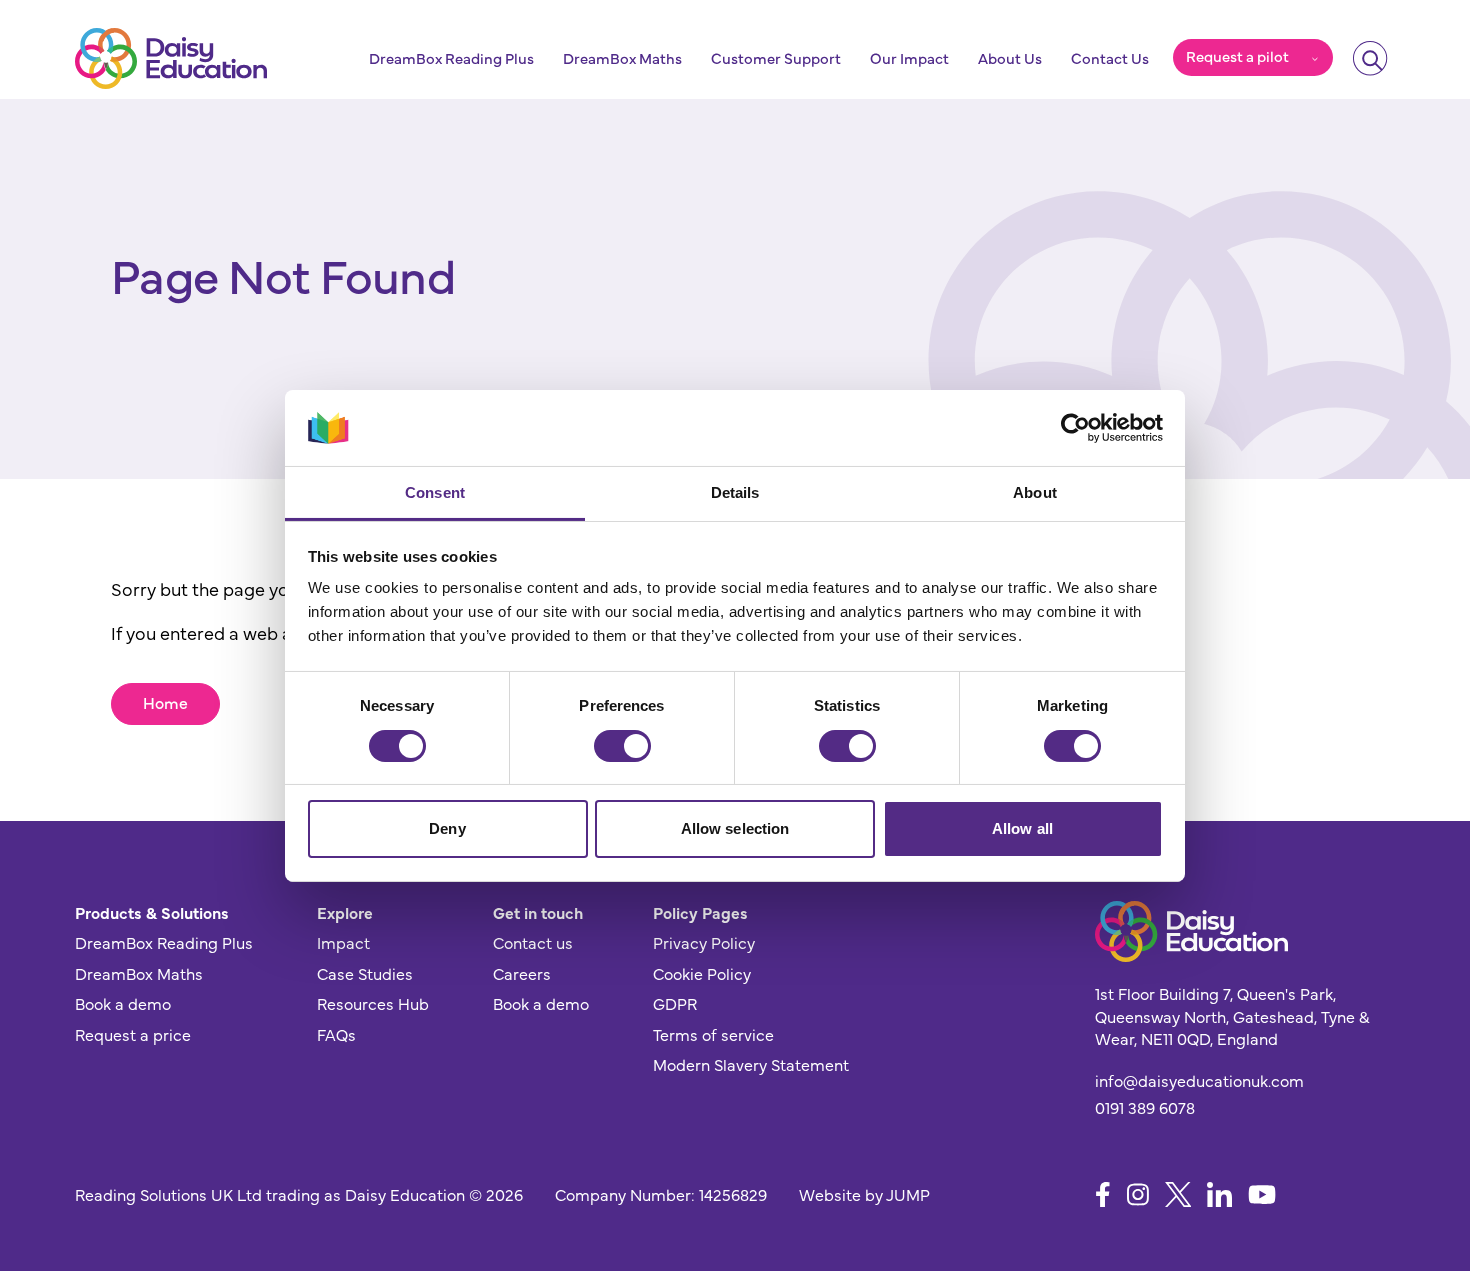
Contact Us (1110, 58)
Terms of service (713, 1034)
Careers (522, 973)
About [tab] (1035, 492)
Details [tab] (735, 492)
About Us (1010, 58)
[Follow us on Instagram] (1138, 1194)
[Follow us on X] (1178, 1194)
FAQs (336, 1034)
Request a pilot (1237, 55)
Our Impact (909, 58)
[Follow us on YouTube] (1262, 1194)
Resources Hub (373, 1003)
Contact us (533, 942)
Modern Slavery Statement (751, 1064)
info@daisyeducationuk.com (1199, 1080)
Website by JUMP (864, 1194)
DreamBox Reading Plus (451, 58)
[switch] (622, 746)
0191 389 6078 (1145, 1107)
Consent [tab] (435, 492)
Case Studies (365, 973)
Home (165, 702)
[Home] (171, 58)
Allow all (1022, 828)
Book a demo (123, 1003)
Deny (447, 828)
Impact (343, 942)
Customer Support (776, 58)
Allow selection (735, 828)
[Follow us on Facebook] (1103, 1194)
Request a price (133, 1034)
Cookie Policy (702, 973)
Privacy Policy (704, 942)
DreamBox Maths (622, 58)
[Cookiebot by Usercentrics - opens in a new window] (1075, 428)
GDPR (675, 1003)
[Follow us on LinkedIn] (1219, 1194)
